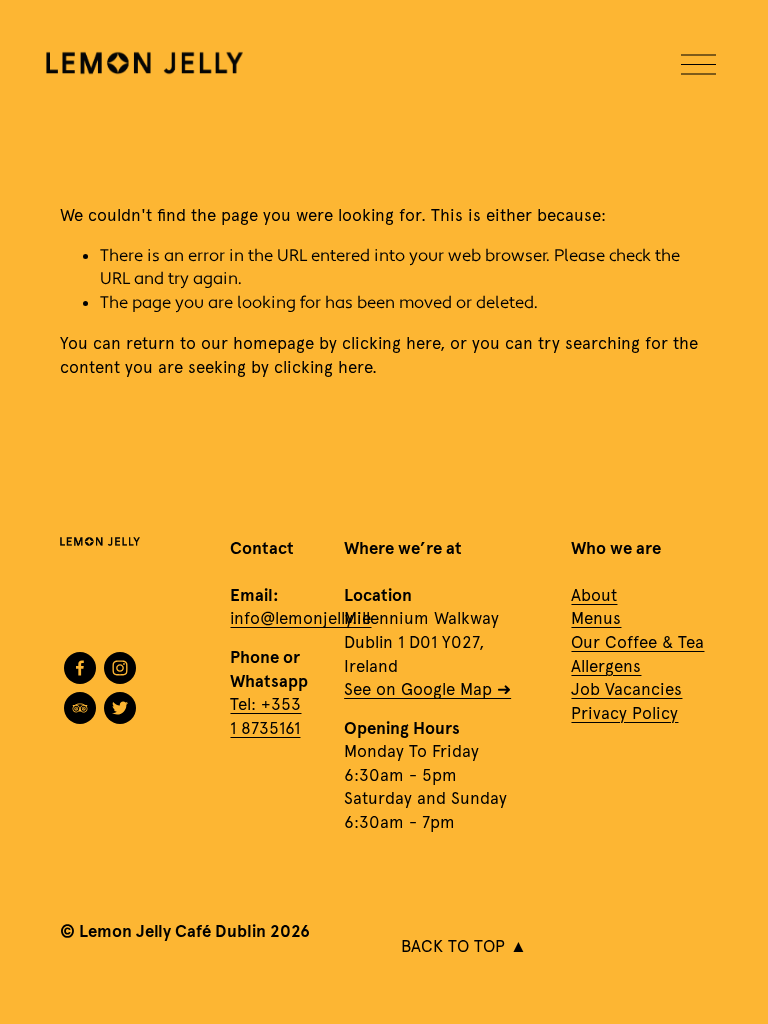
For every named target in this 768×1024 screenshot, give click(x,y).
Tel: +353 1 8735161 (265, 716)
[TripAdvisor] (80, 708)
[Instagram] (120, 668)
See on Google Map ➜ (427, 689)
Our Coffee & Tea (637, 642)
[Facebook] (80, 668)
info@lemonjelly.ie (300, 618)
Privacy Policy (624, 713)
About (594, 595)
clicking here (391, 343)
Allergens (606, 666)
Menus (596, 618)
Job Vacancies (626, 689)
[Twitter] (120, 708)
